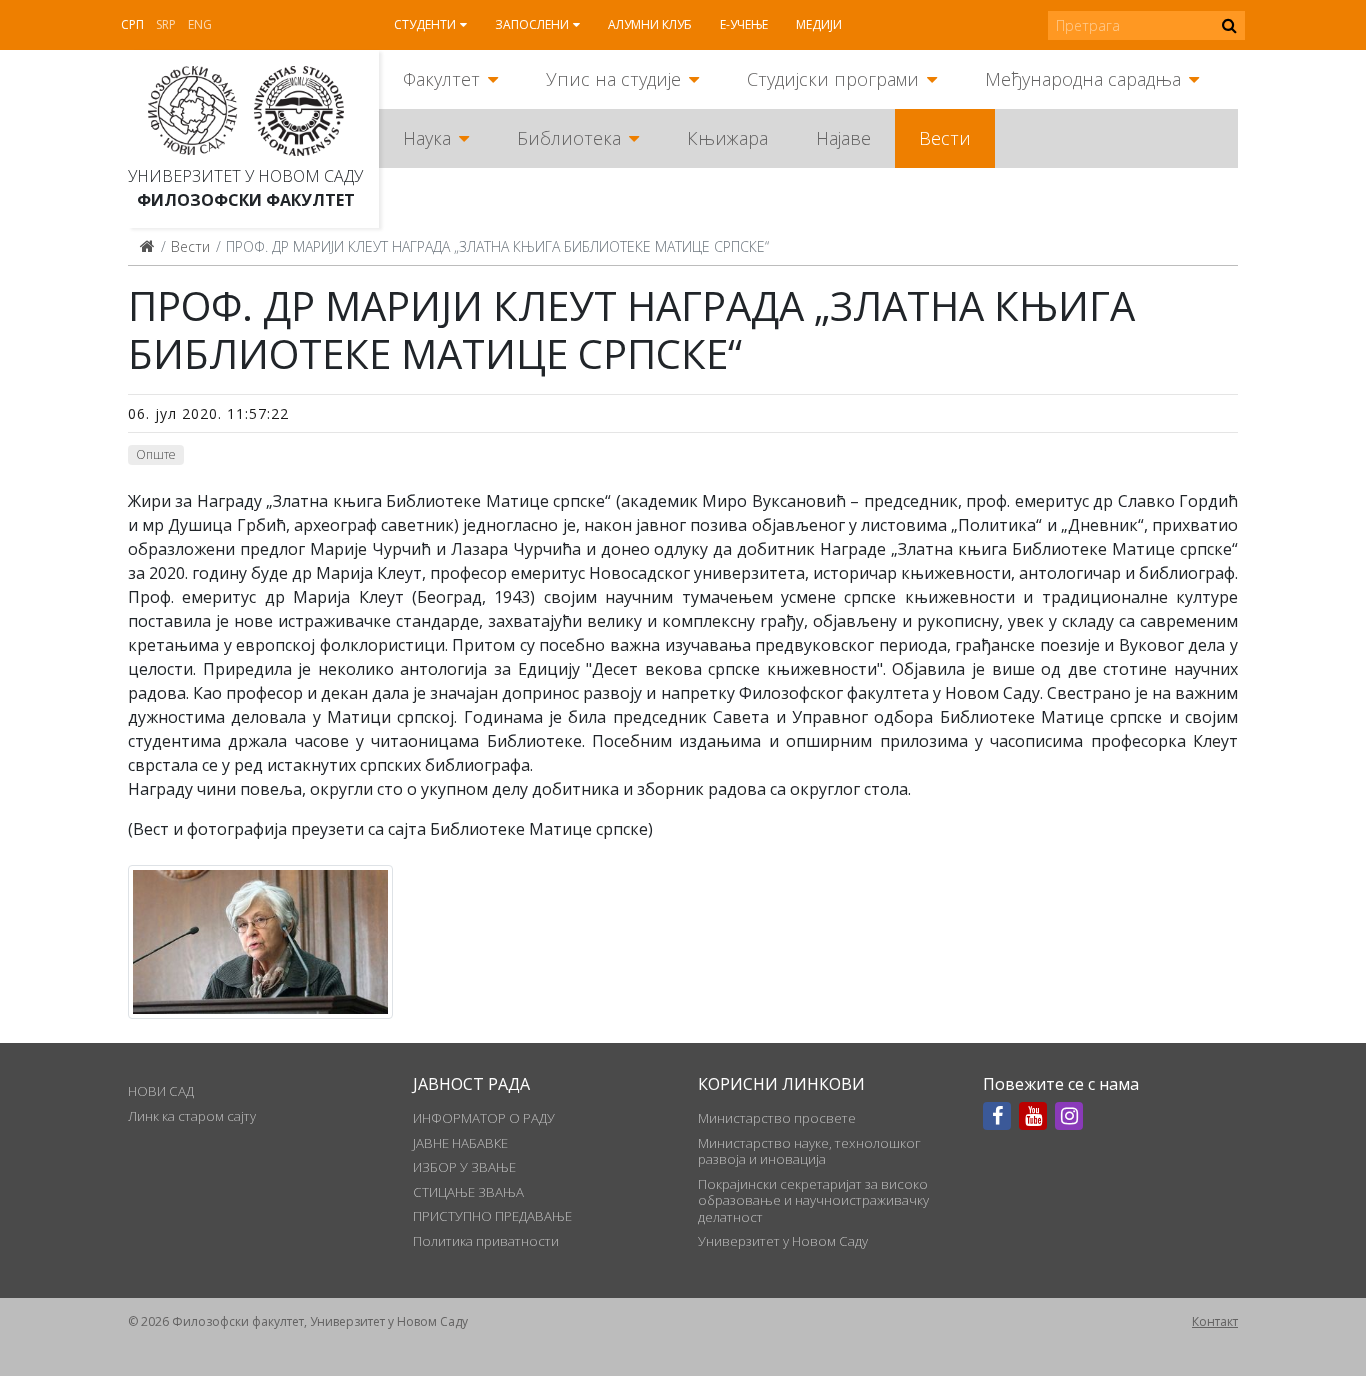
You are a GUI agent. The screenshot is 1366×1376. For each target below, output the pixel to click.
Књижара (727, 138)
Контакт (1215, 1321)
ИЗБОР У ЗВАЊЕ (464, 1167)
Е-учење (744, 24)
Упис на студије (613, 79)
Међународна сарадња (1083, 79)
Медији (819, 24)
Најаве (843, 138)
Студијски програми (833, 79)
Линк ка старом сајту (192, 1116)
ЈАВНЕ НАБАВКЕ (460, 1143)
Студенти (425, 24)
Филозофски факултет (246, 200)
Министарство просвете (777, 1118)
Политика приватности (486, 1241)
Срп (132, 24)
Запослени (532, 24)
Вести (945, 138)
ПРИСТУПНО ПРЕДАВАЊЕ (492, 1216)
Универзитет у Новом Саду (245, 176)
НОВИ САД (161, 1091)
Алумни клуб (650, 24)
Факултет (441, 79)
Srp (166, 24)
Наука (427, 138)
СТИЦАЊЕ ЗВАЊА (468, 1192)
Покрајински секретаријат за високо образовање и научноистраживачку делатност (813, 1200)
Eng (200, 24)
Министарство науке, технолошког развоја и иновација (809, 1151)
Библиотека (569, 138)
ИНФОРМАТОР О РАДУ (484, 1118)
